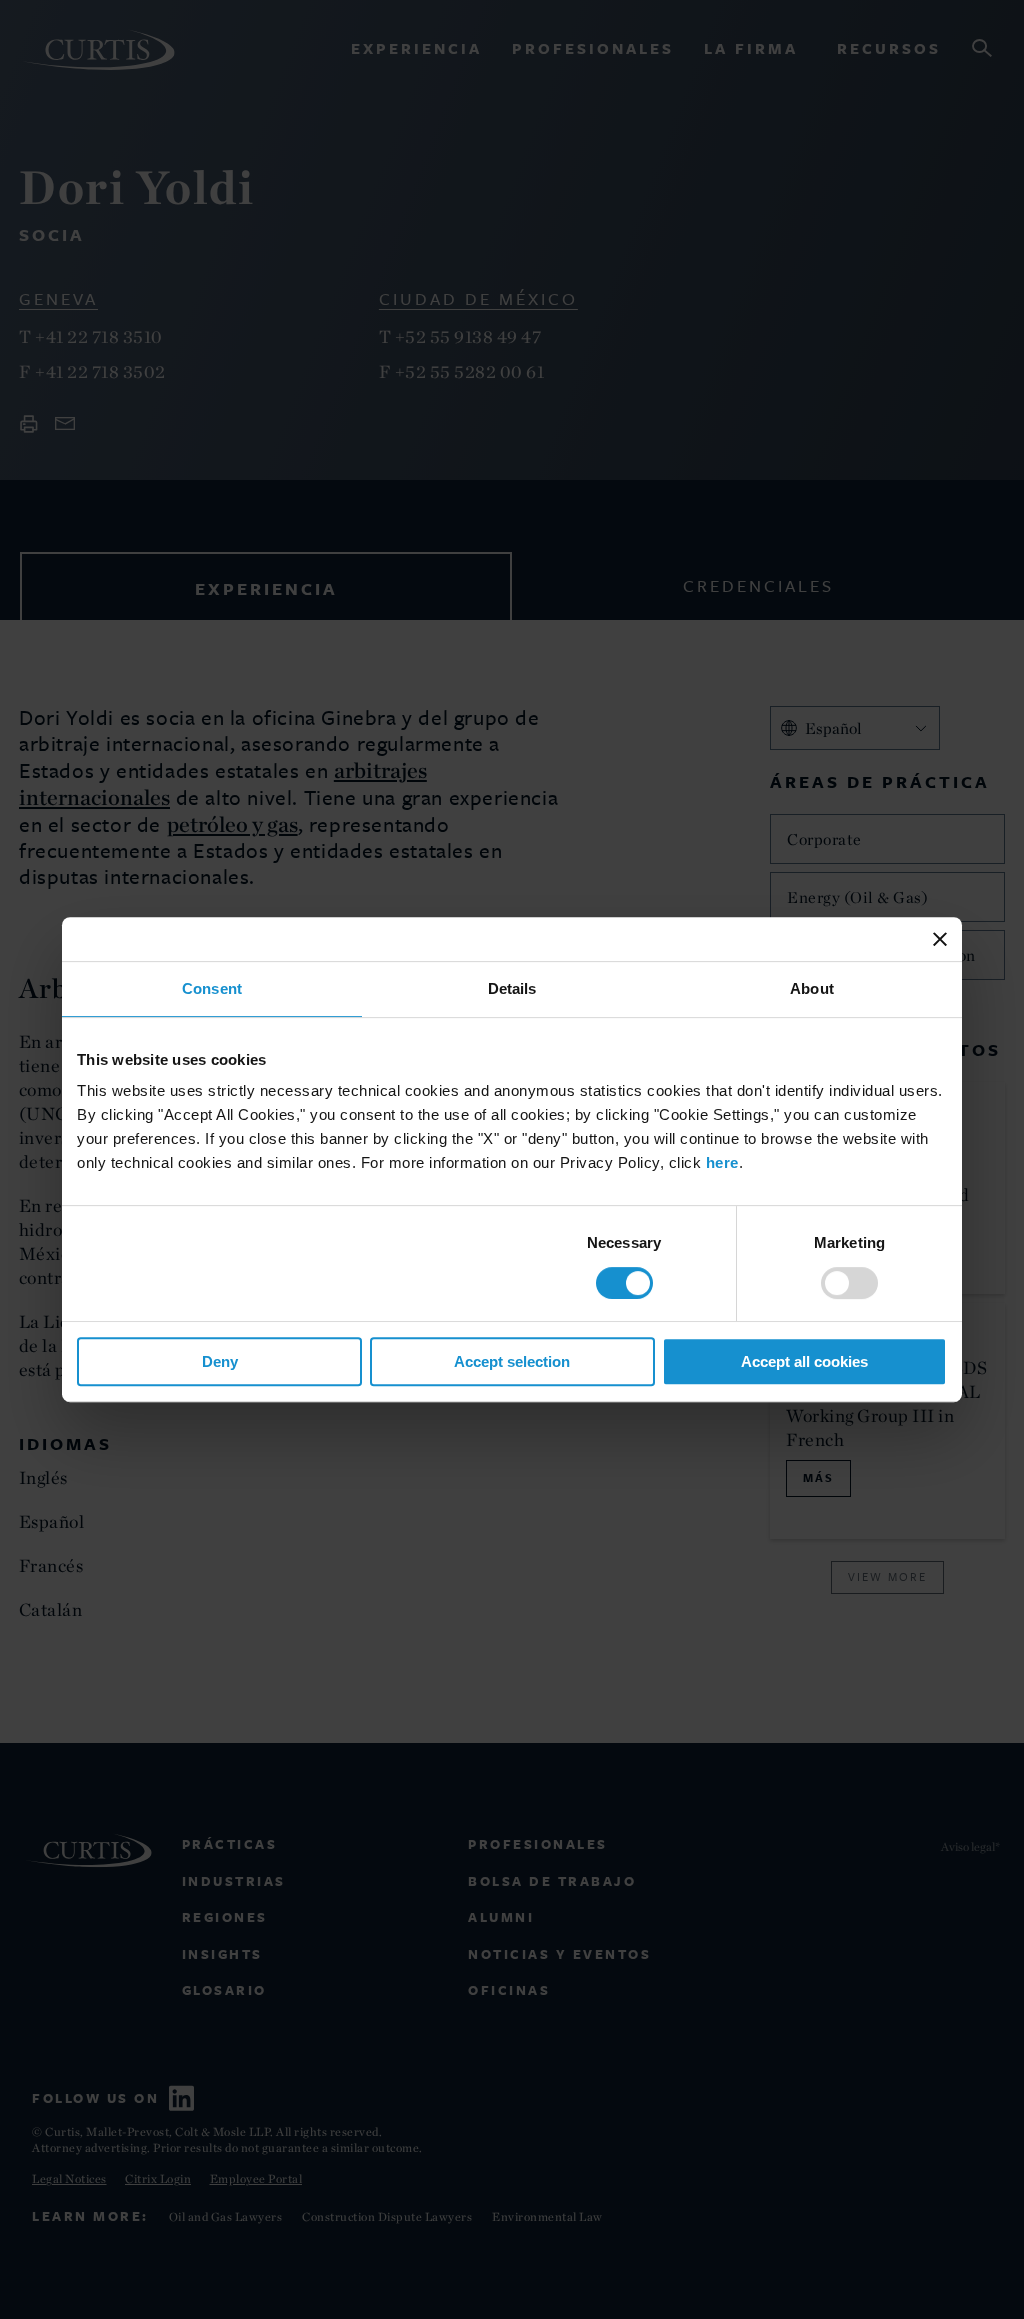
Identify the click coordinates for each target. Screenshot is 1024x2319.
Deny (220, 1361)
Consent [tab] (212, 988)
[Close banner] (940, 939)
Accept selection (512, 1361)
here (722, 1162)
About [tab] (812, 988)
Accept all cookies (804, 1361)
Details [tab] (512, 988)
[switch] (849, 1283)
